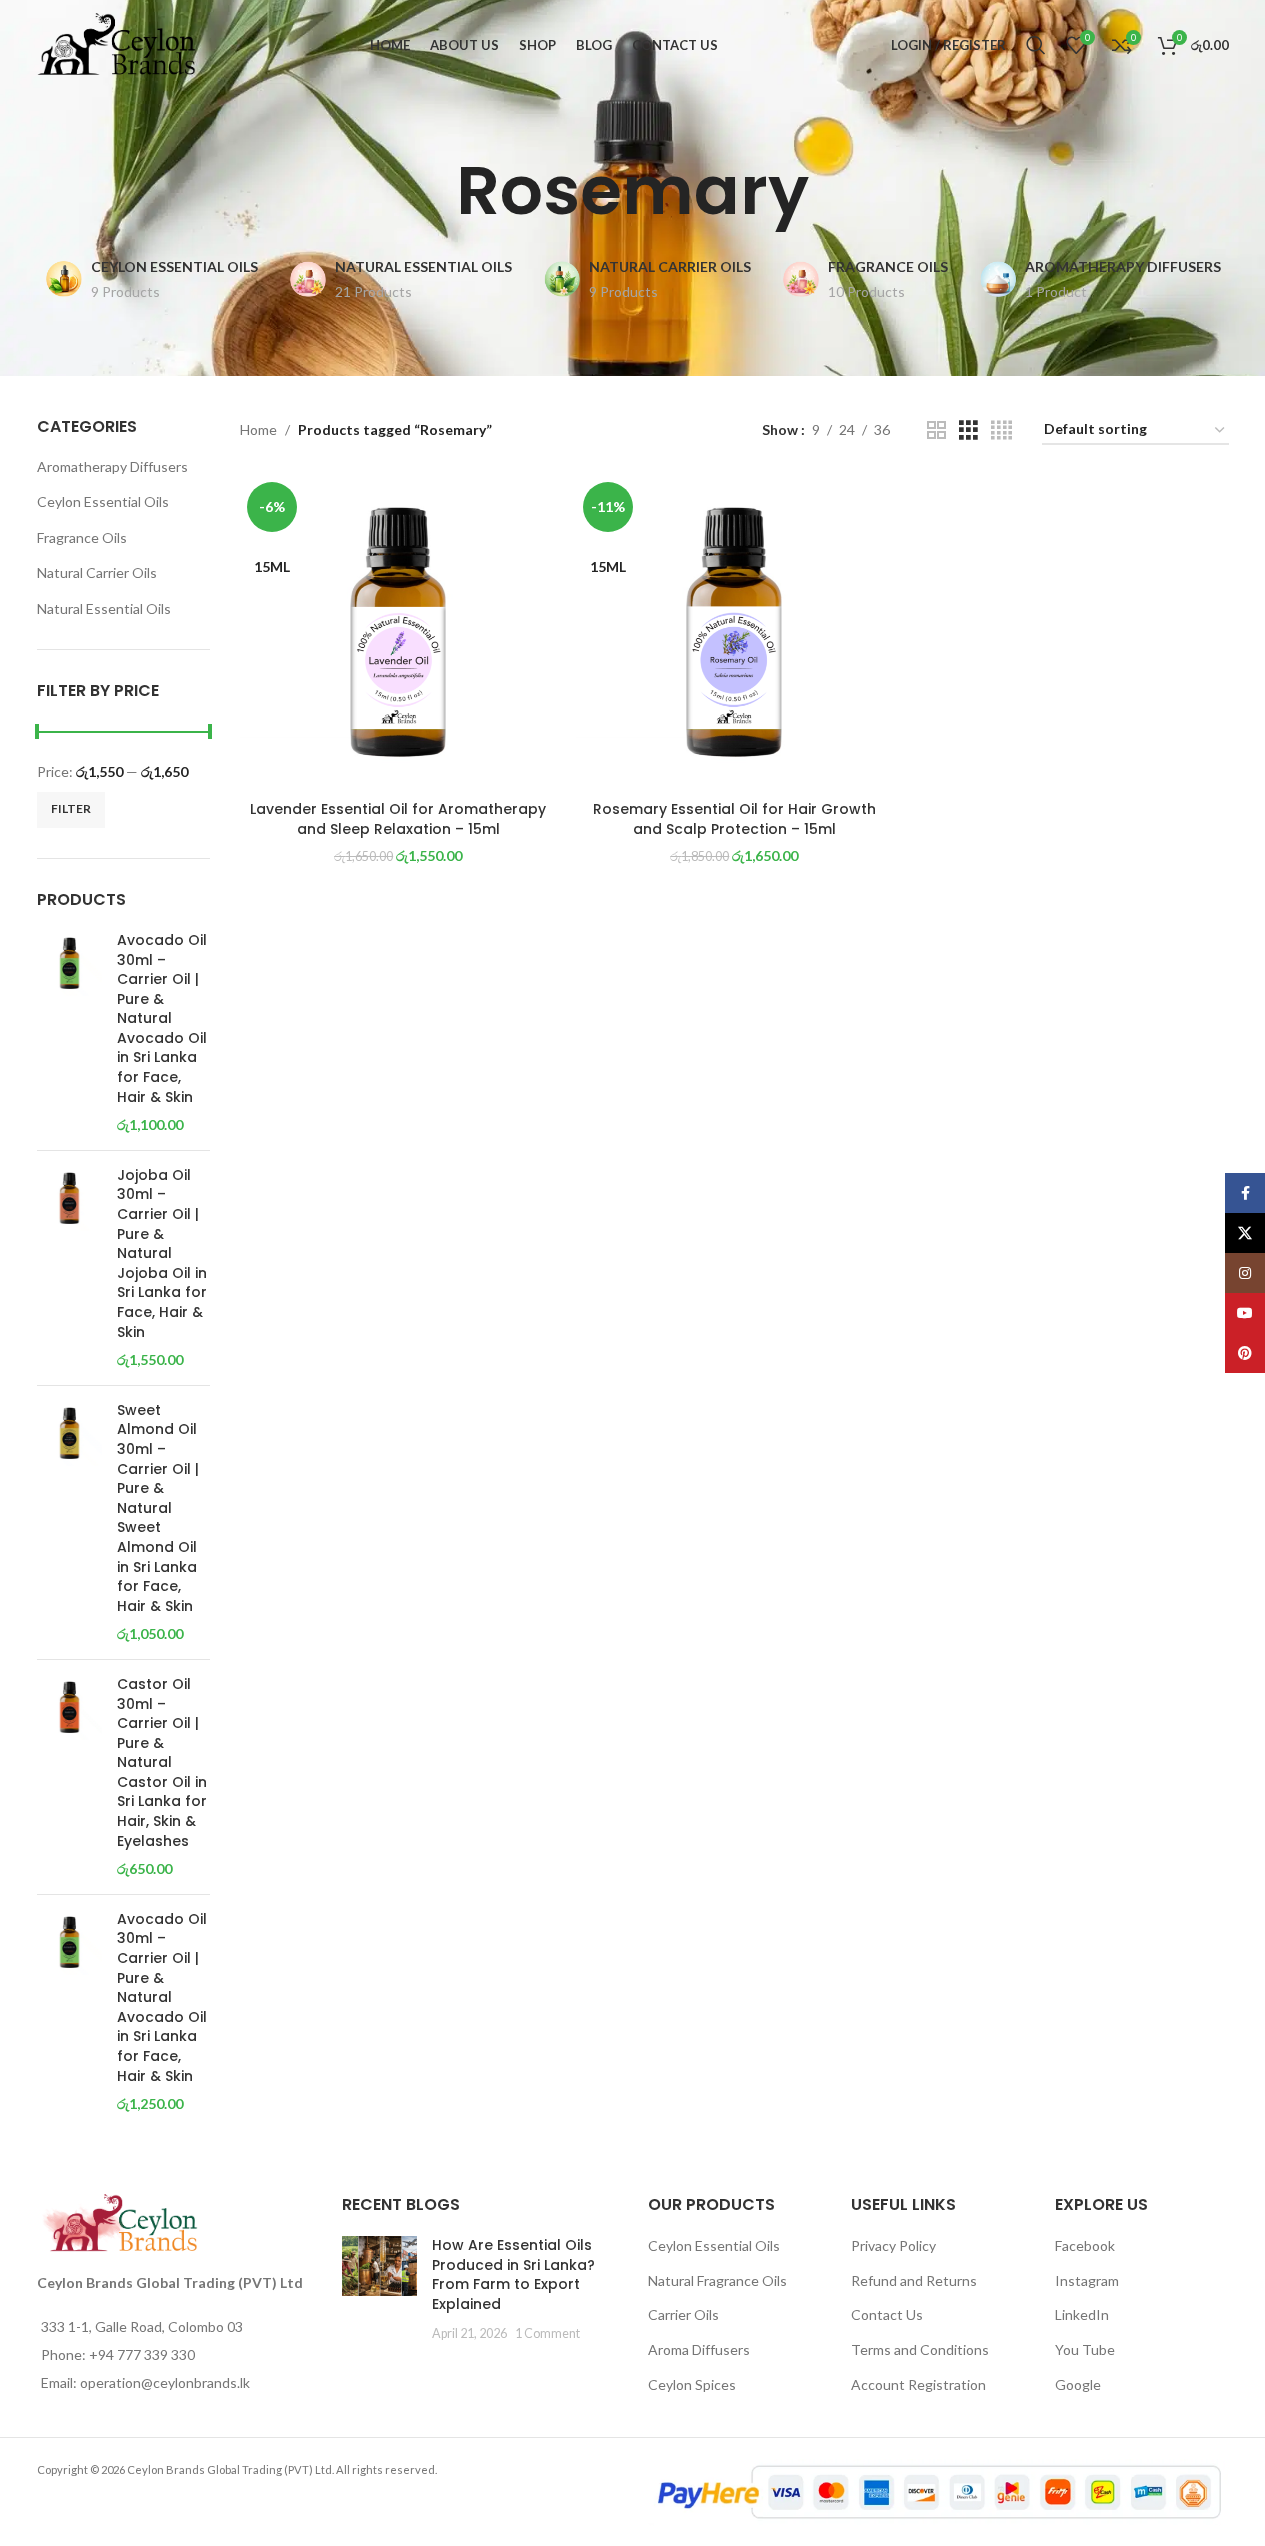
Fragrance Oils (82, 537)
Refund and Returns (914, 2280)
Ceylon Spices (692, 2384)
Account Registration (918, 2384)
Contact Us (887, 2314)
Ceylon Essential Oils (103, 501)
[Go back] (431, 191)
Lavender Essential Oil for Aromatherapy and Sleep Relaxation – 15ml (398, 819)
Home (258, 429)
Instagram (1087, 2280)
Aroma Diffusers (699, 2349)
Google (1078, 2384)
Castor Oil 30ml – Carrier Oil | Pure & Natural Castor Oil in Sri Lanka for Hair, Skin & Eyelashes (162, 1763)
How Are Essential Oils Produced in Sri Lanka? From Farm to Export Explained (513, 2274)
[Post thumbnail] (379, 2289)
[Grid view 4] (1001, 430)
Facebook (1085, 2245)
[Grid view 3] (968, 430)
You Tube (1085, 2349)
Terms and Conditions (920, 2349)
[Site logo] (117, 43)
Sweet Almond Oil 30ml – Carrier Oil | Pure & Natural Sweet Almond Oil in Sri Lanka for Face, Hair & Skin (158, 1508)
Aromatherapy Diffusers (112, 466)
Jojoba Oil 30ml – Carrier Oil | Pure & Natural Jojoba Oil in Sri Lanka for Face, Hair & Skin (162, 1254)
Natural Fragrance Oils (717, 2280)
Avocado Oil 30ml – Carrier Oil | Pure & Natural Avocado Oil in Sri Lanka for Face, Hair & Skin (162, 1019)
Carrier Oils (683, 2314)
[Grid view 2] (936, 430)
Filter (71, 808)
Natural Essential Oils (104, 608)
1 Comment (547, 2333)
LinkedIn (1082, 2314)
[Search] (1036, 45)
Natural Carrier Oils (97, 572)
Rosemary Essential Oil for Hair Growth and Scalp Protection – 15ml (734, 819)
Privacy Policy (893, 2245)
